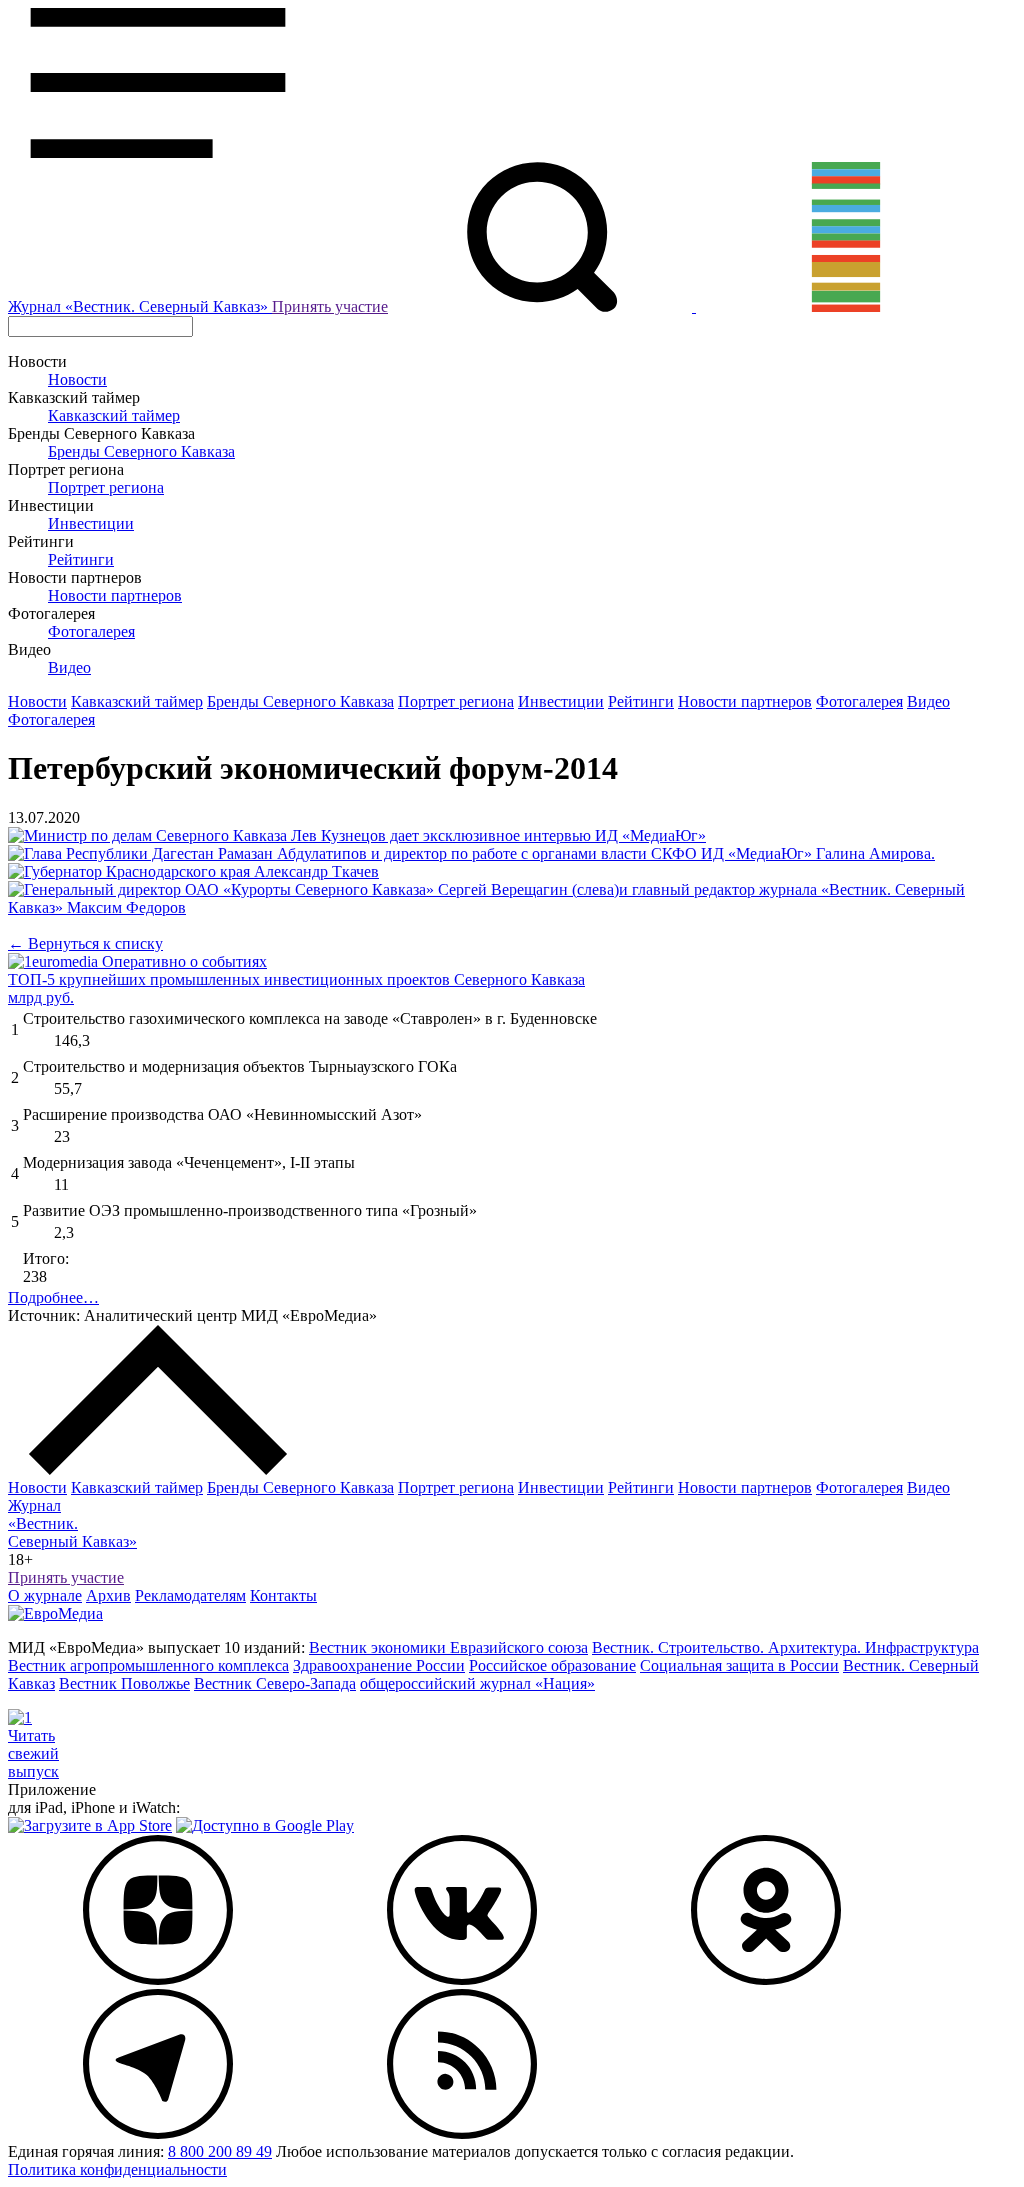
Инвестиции (91, 523)
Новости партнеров (115, 595)
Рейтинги (81, 559)
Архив (108, 1595)
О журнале (45, 1595)
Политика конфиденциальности (117, 2169)
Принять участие (330, 306)
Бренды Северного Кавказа (141, 451)
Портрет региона (106, 487)
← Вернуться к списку (85, 943)
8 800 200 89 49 (220, 2151)
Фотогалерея (91, 631)
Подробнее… (53, 1297)
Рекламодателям (190, 1595)
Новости (77, 379)
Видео (69, 667)
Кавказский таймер (114, 415)
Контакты (283, 1595)
